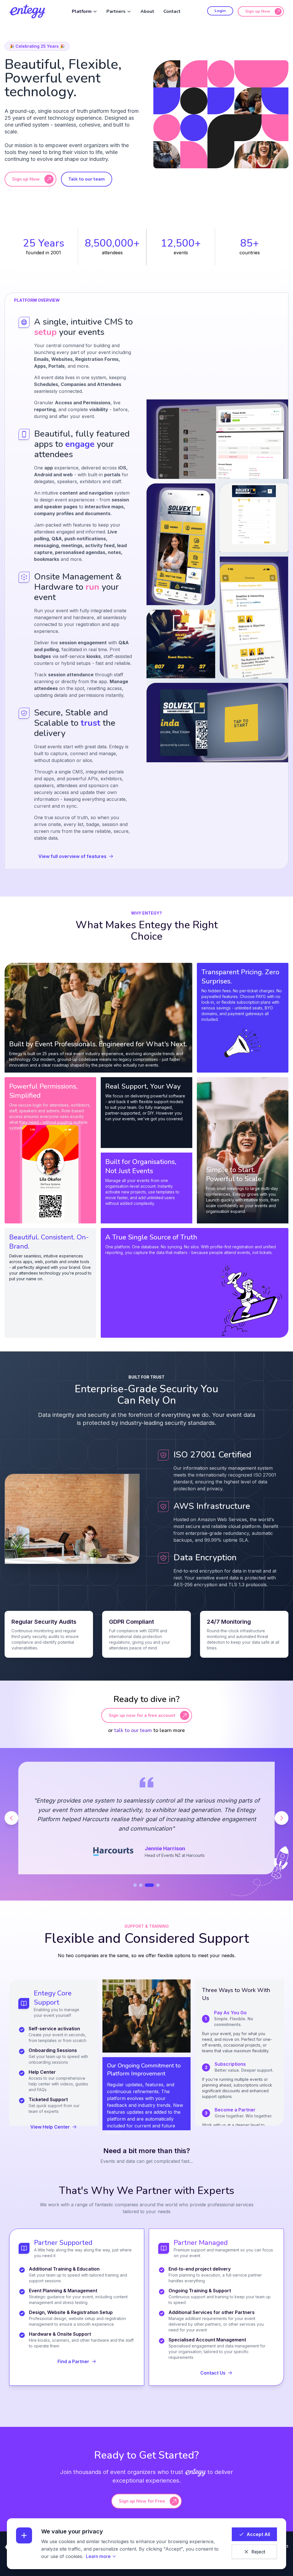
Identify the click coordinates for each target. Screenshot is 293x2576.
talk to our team (133, 1730)
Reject (258, 2552)
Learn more (98, 2556)
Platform (82, 11)
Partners (116, 11)
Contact (172, 11)
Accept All (258, 2534)
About (147, 11)
